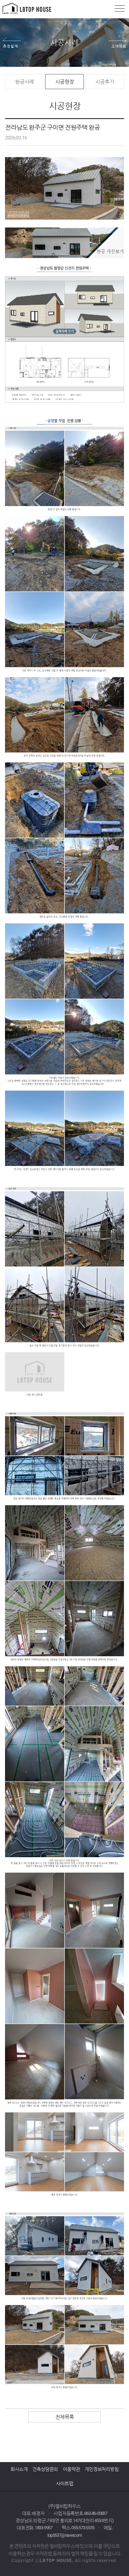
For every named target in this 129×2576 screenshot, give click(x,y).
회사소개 (19, 2469)
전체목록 (64, 2417)
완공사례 (24, 82)
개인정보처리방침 (101, 2469)
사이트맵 (64, 2483)
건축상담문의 (45, 2469)
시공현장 (64, 82)
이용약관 (71, 2469)
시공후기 (104, 82)
